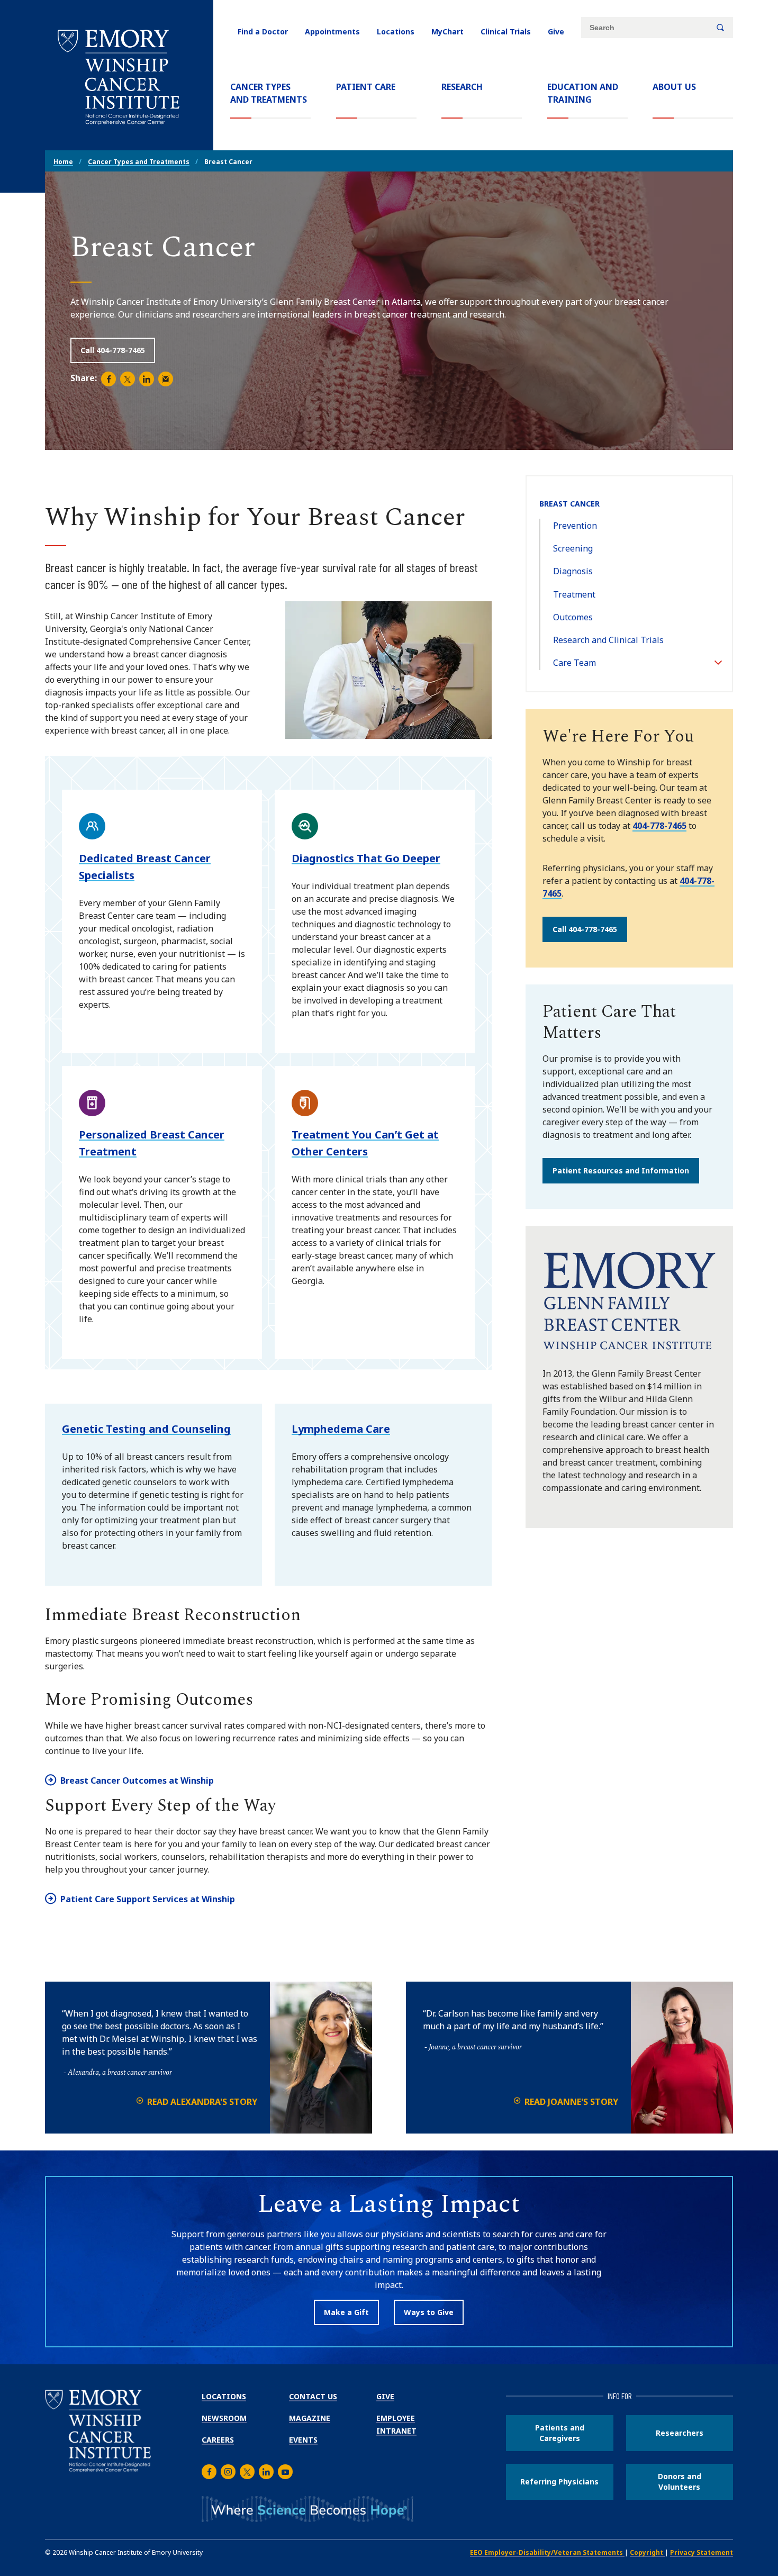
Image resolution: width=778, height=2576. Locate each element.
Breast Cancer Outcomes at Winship (137, 1780)
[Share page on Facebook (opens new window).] (108, 379)
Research (462, 87)
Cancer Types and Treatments (270, 93)
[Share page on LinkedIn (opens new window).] (147, 379)
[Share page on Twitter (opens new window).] (128, 379)
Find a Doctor (263, 31)
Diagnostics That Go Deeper (366, 858)
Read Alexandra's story (202, 2102)
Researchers (680, 2433)
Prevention (575, 526)
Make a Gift (346, 2312)
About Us (674, 87)
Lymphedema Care (341, 1429)
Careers (218, 2440)
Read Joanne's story (571, 2102)
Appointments (332, 31)
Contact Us (313, 2396)
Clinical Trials (506, 31)
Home (63, 162)
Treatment (574, 594)
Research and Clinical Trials (608, 640)
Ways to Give (429, 2312)
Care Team (575, 663)
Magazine (310, 2418)
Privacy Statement (702, 2552)
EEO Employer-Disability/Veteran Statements (547, 2552)
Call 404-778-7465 (113, 350)
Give (556, 31)
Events (303, 2440)
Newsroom (224, 2418)
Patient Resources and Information (621, 1171)
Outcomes (573, 617)
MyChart (447, 31)
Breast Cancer (569, 504)
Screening (573, 548)
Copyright (647, 2552)
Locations (396, 31)
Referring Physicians (559, 2482)
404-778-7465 (659, 826)
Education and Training (583, 93)
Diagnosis (573, 571)
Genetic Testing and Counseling (146, 1429)
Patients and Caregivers (560, 2433)
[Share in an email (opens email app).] (166, 379)
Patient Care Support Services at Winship (148, 1899)
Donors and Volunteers (680, 2482)
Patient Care (366, 87)
